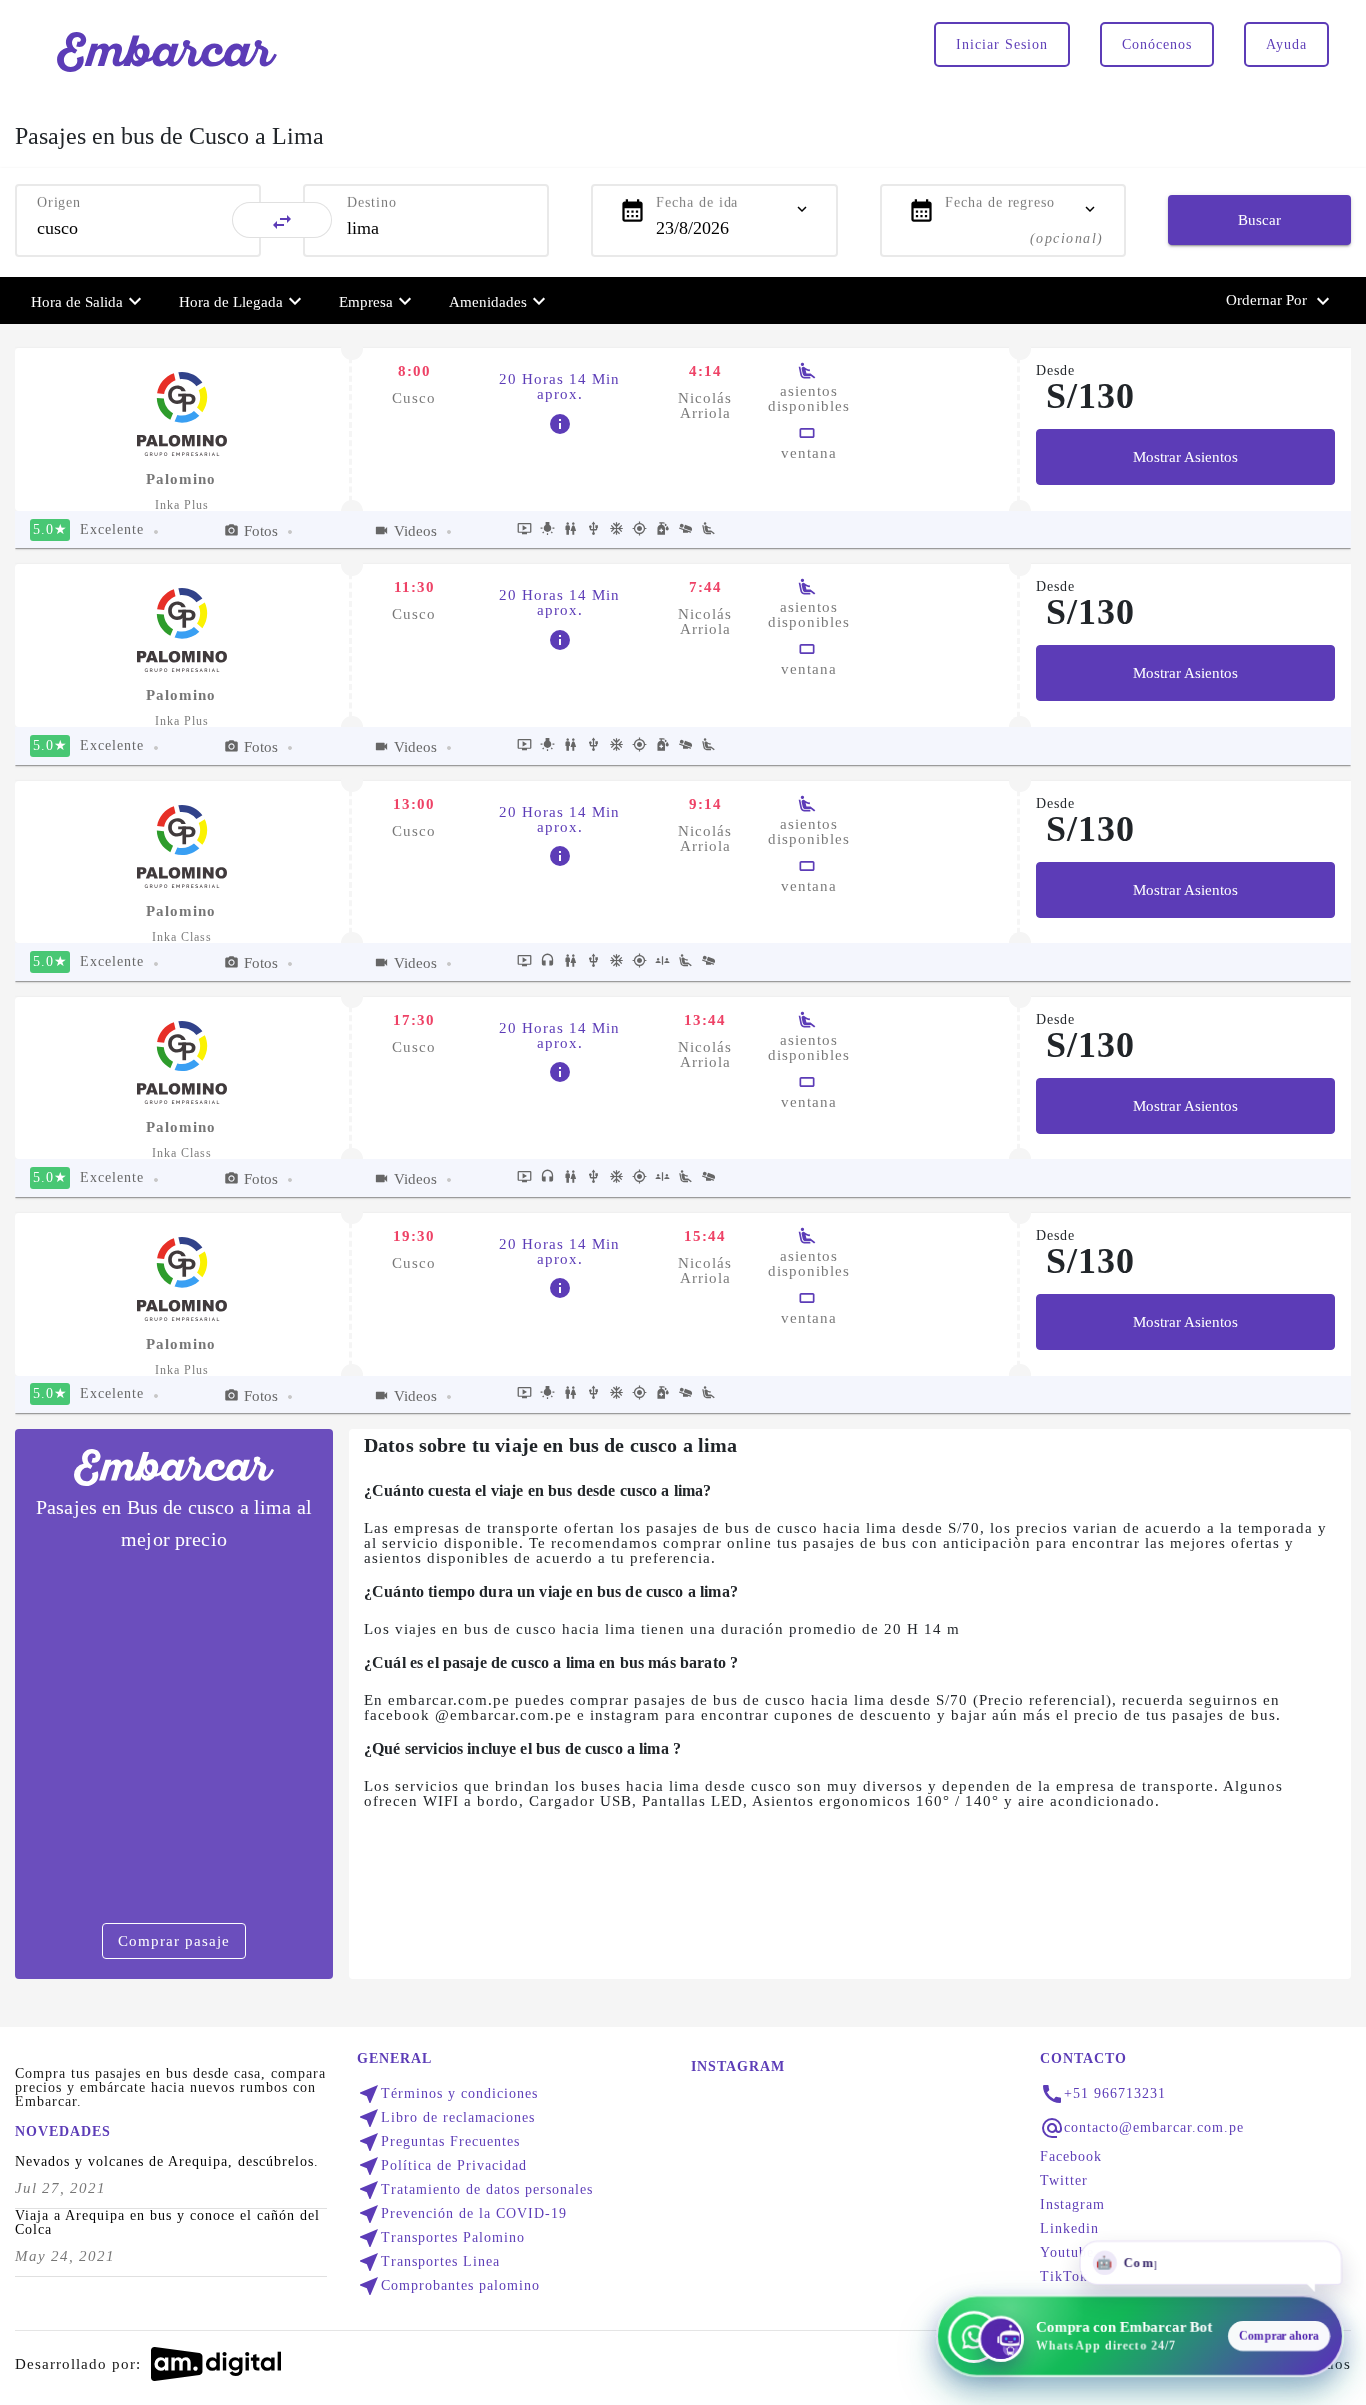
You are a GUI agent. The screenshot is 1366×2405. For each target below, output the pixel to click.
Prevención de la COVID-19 (462, 2214)
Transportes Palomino (441, 2238)
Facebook (1071, 2157)
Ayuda (1286, 44)
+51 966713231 (1115, 2094)
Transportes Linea (428, 2262)
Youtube (1067, 2253)
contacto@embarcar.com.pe (1154, 2128)
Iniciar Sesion (1002, 44)
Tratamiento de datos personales (475, 2190)
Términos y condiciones (447, 2094)
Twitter (1064, 2181)
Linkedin (1069, 2229)
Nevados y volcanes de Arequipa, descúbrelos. (167, 2162)
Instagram (1072, 2205)
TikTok (1064, 2277)
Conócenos (1157, 44)
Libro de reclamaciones (446, 2118)
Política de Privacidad (442, 2166)
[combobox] (138, 228)
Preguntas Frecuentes (438, 2142)
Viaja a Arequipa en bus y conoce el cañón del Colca (167, 2223)
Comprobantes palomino (448, 2286)
